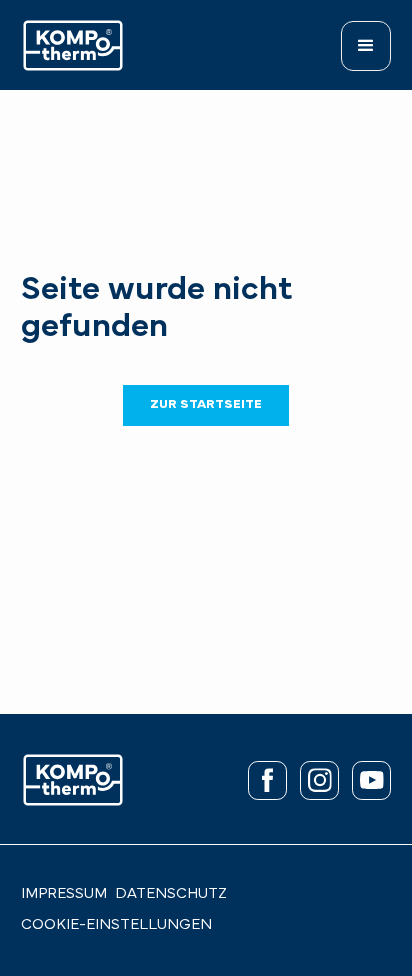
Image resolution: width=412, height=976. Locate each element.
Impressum (64, 894)
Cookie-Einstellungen (116, 925)
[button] (366, 46)
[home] (73, 46)
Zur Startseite (206, 405)
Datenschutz (171, 894)
